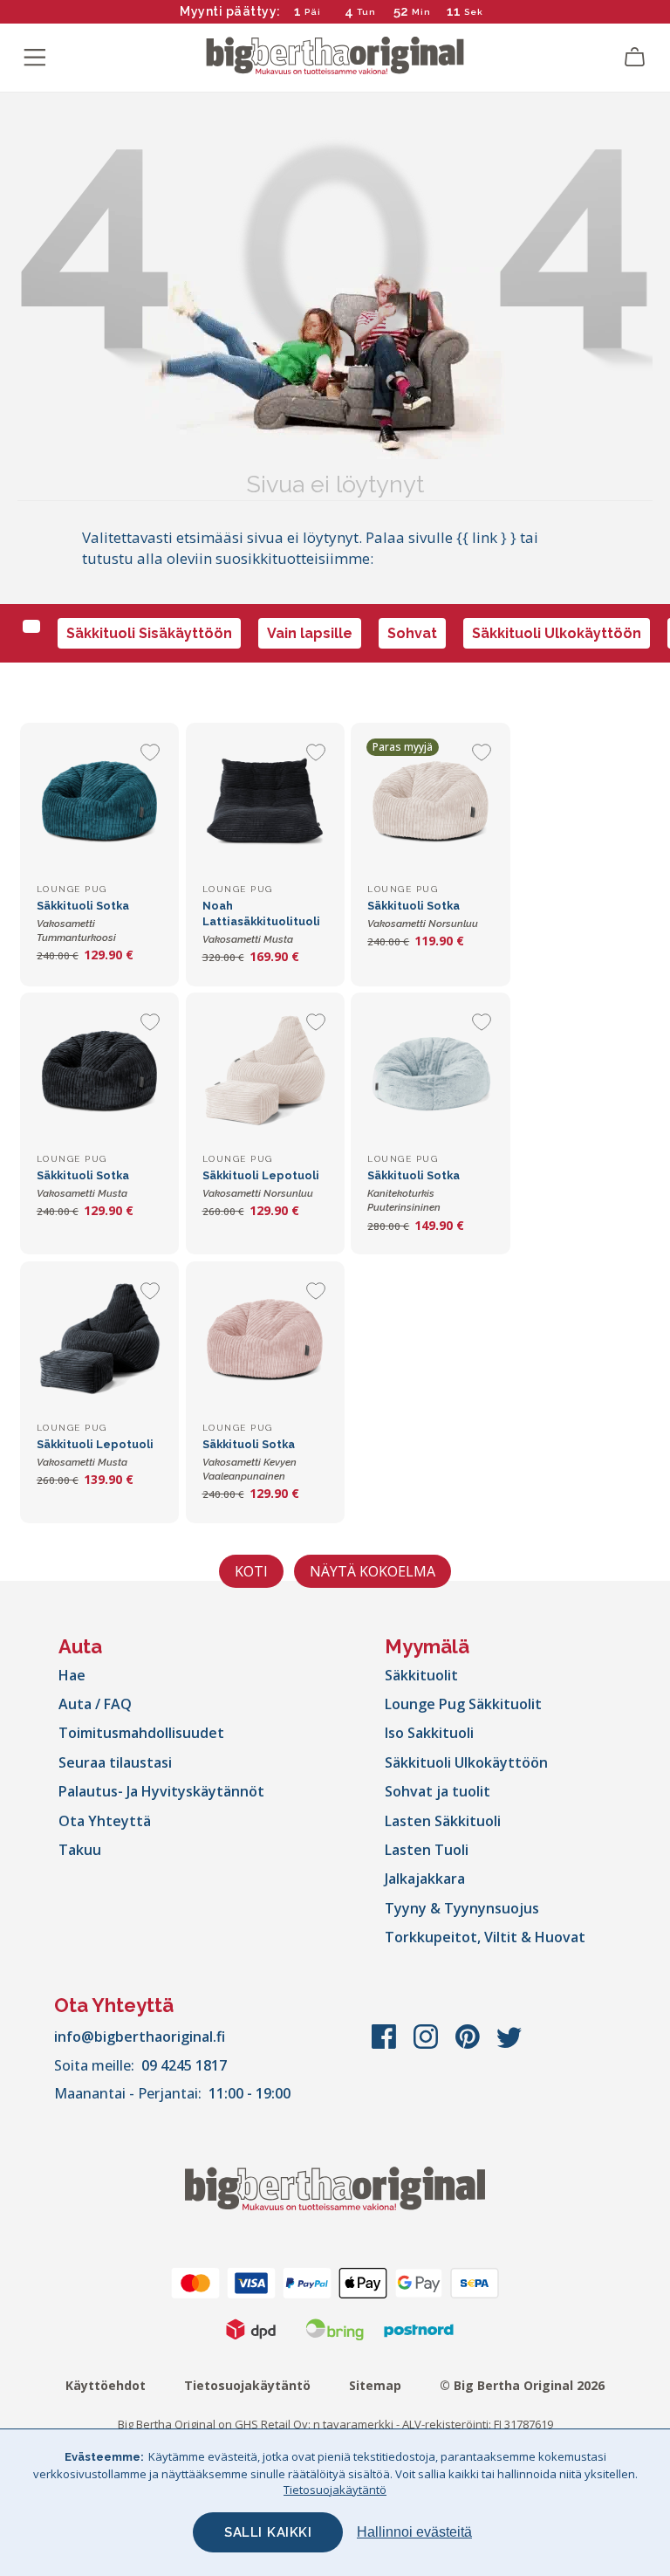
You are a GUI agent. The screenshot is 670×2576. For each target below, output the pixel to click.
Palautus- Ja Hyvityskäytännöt (161, 1791)
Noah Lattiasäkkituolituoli (261, 922)
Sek (474, 12)
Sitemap (375, 2385)
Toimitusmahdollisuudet (141, 1733)
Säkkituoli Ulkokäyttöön (557, 633)
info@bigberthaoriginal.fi (140, 2037)
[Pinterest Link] (469, 2045)
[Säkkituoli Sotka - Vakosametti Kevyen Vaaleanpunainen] (265, 1341)
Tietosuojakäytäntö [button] (335, 2490)
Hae (72, 1675)
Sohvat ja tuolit (438, 1791)
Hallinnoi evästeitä (414, 2532)
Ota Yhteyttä (105, 1821)
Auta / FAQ (95, 1704)
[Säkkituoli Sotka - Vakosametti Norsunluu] (430, 802)
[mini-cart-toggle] (635, 58)
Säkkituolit (421, 1675)
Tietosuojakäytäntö (247, 2385)
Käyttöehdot (106, 2385)
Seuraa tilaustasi (115, 1762)
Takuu (80, 1850)
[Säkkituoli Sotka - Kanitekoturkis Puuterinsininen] (430, 1072)
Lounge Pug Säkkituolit (463, 1704)
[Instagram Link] (427, 2045)
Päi (313, 12)
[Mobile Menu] (35, 58)
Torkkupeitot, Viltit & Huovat (485, 1937)
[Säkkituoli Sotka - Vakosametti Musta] (99, 1072)
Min (421, 12)
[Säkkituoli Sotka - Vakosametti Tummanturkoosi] (99, 802)
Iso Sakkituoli (429, 1733)
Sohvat (412, 633)
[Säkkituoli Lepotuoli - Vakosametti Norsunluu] (265, 1072)
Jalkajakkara (425, 1879)
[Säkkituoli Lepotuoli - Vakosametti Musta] (99, 1341)
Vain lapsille (310, 633)
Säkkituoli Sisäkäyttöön (149, 633)
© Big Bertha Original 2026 (522, 2385)
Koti (251, 1571)
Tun (366, 12)
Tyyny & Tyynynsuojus (462, 1908)
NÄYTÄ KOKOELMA (373, 1571)
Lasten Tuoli (427, 1850)
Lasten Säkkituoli (443, 1821)
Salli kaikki (268, 2532)
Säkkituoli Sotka (83, 921)
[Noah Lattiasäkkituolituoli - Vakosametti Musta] (265, 802)
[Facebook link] (386, 2045)
